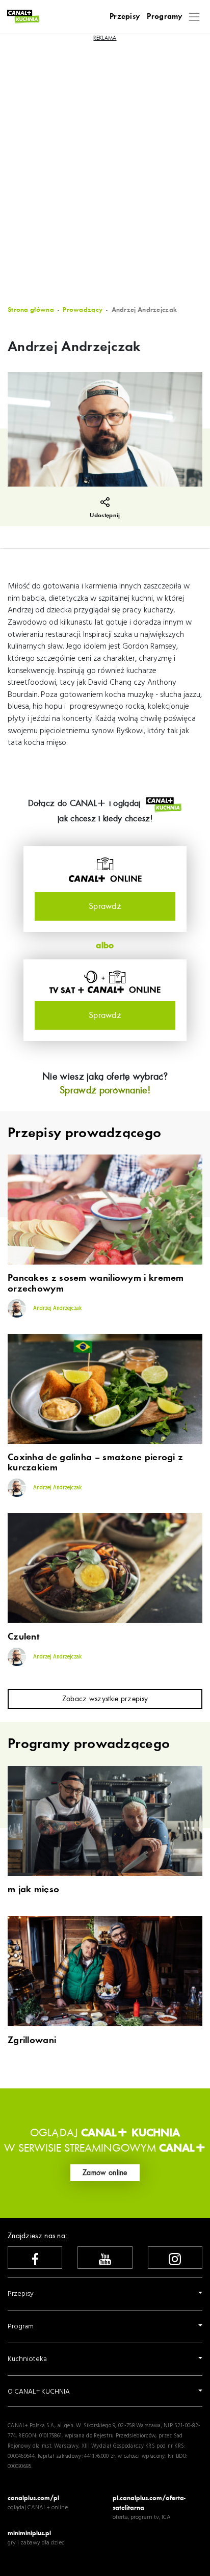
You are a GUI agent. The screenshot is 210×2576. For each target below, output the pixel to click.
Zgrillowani (32, 2041)
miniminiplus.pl (29, 2533)
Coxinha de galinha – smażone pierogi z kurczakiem (95, 1463)
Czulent (23, 1637)
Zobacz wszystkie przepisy (105, 1699)
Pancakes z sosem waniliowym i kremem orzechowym (96, 1283)
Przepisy (125, 16)
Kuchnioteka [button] (27, 2359)
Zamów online (105, 2172)
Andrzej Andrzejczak (57, 1309)
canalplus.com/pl (33, 2498)
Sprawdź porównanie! (105, 1090)
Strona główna (31, 310)
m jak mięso (33, 1890)
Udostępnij (105, 515)
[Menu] (194, 17)
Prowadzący (83, 310)
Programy (164, 16)
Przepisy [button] (21, 2294)
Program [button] (21, 2327)
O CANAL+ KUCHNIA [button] (39, 2392)
